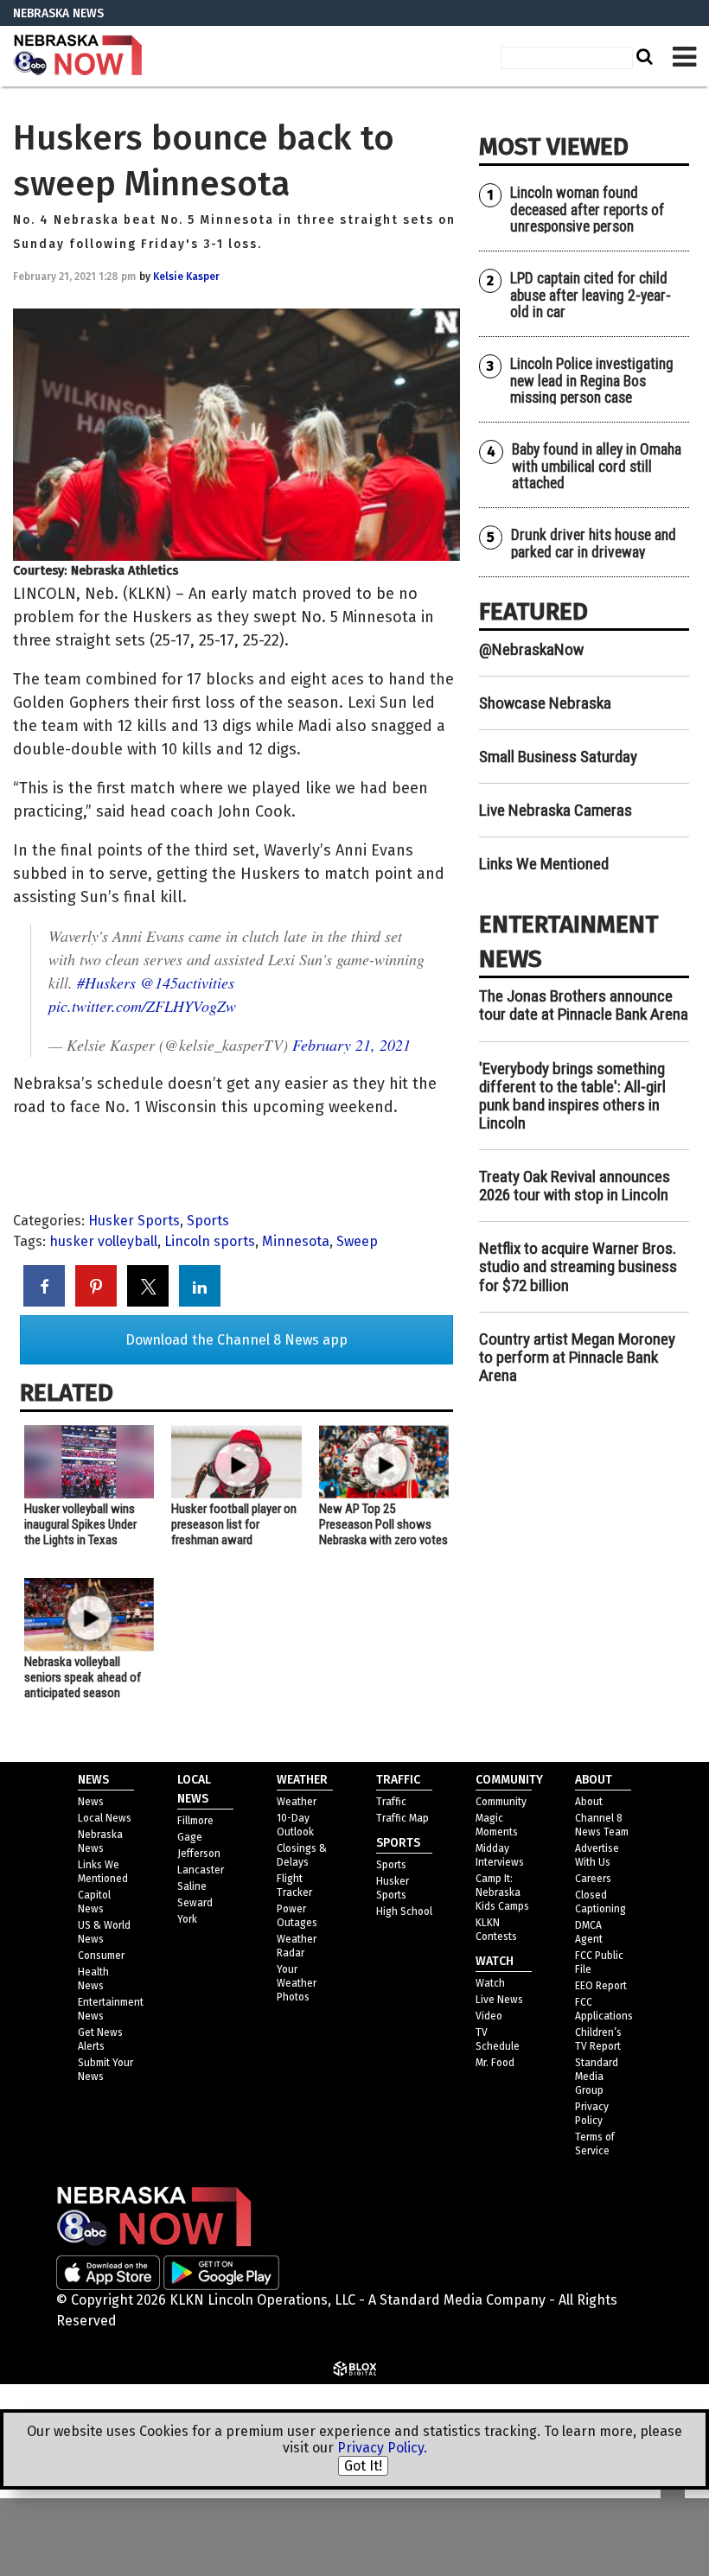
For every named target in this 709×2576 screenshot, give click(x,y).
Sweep (357, 1241)
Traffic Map (402, 1818)
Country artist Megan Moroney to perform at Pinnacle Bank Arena (577, 1357)
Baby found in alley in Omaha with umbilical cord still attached (597, 466)
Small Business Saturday (558, 757)
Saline (192, 1886)
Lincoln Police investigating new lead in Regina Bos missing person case (592, 381)
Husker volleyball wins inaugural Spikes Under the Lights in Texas (80, 1524)
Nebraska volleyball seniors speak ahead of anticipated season (83, 1677)
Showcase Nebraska (545, 703)
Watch (490, 1983)
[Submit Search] (642, 56)
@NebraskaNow (531, 649)
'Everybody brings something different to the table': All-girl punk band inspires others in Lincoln (572, 1096)
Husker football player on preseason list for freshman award (234, 1524)
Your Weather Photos (297, 1983)
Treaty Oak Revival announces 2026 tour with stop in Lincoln (575, 1186)
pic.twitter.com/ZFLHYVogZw (142, 1006)
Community (501, 1802)
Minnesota (296, 1241)
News (91, 1802)
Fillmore (195, 1821)
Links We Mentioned (544, 864)
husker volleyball (103, 1241)
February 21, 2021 (351, 1045)
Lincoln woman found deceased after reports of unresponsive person (587, 210)
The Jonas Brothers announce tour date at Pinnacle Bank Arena (584, 1005)
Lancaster (201, 1870)
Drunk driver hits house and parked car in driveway (594, 543)
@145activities (187, 983)
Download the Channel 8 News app (236, 1340)
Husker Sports (134, 1221)
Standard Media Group (597, 2077)
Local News (105, 1818)
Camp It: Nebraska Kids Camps (502, 1892)
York (187, 1919)
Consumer (101, 1956)
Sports (208, 1221)
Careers (593, 1879)
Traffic (391, 1802)
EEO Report (601, 1986)
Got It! (363, 2466)
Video (489, 2016)
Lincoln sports (210, 1241)
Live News (499, 2000)
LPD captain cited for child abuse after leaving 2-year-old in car (591, 295)
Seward (195, 1903)
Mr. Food (495, 2063)
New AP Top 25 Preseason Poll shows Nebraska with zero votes (383, 1524)
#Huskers (106, 983)
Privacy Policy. (382, 2448)
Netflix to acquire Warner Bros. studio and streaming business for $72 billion (578, 1266)
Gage (190, 1837)
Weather (297, 1802)
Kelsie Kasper (186, 277)
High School (404, 1911)
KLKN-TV (78, 56)
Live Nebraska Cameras (556, 810)
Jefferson (199, 1854)
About (589, 1802)
